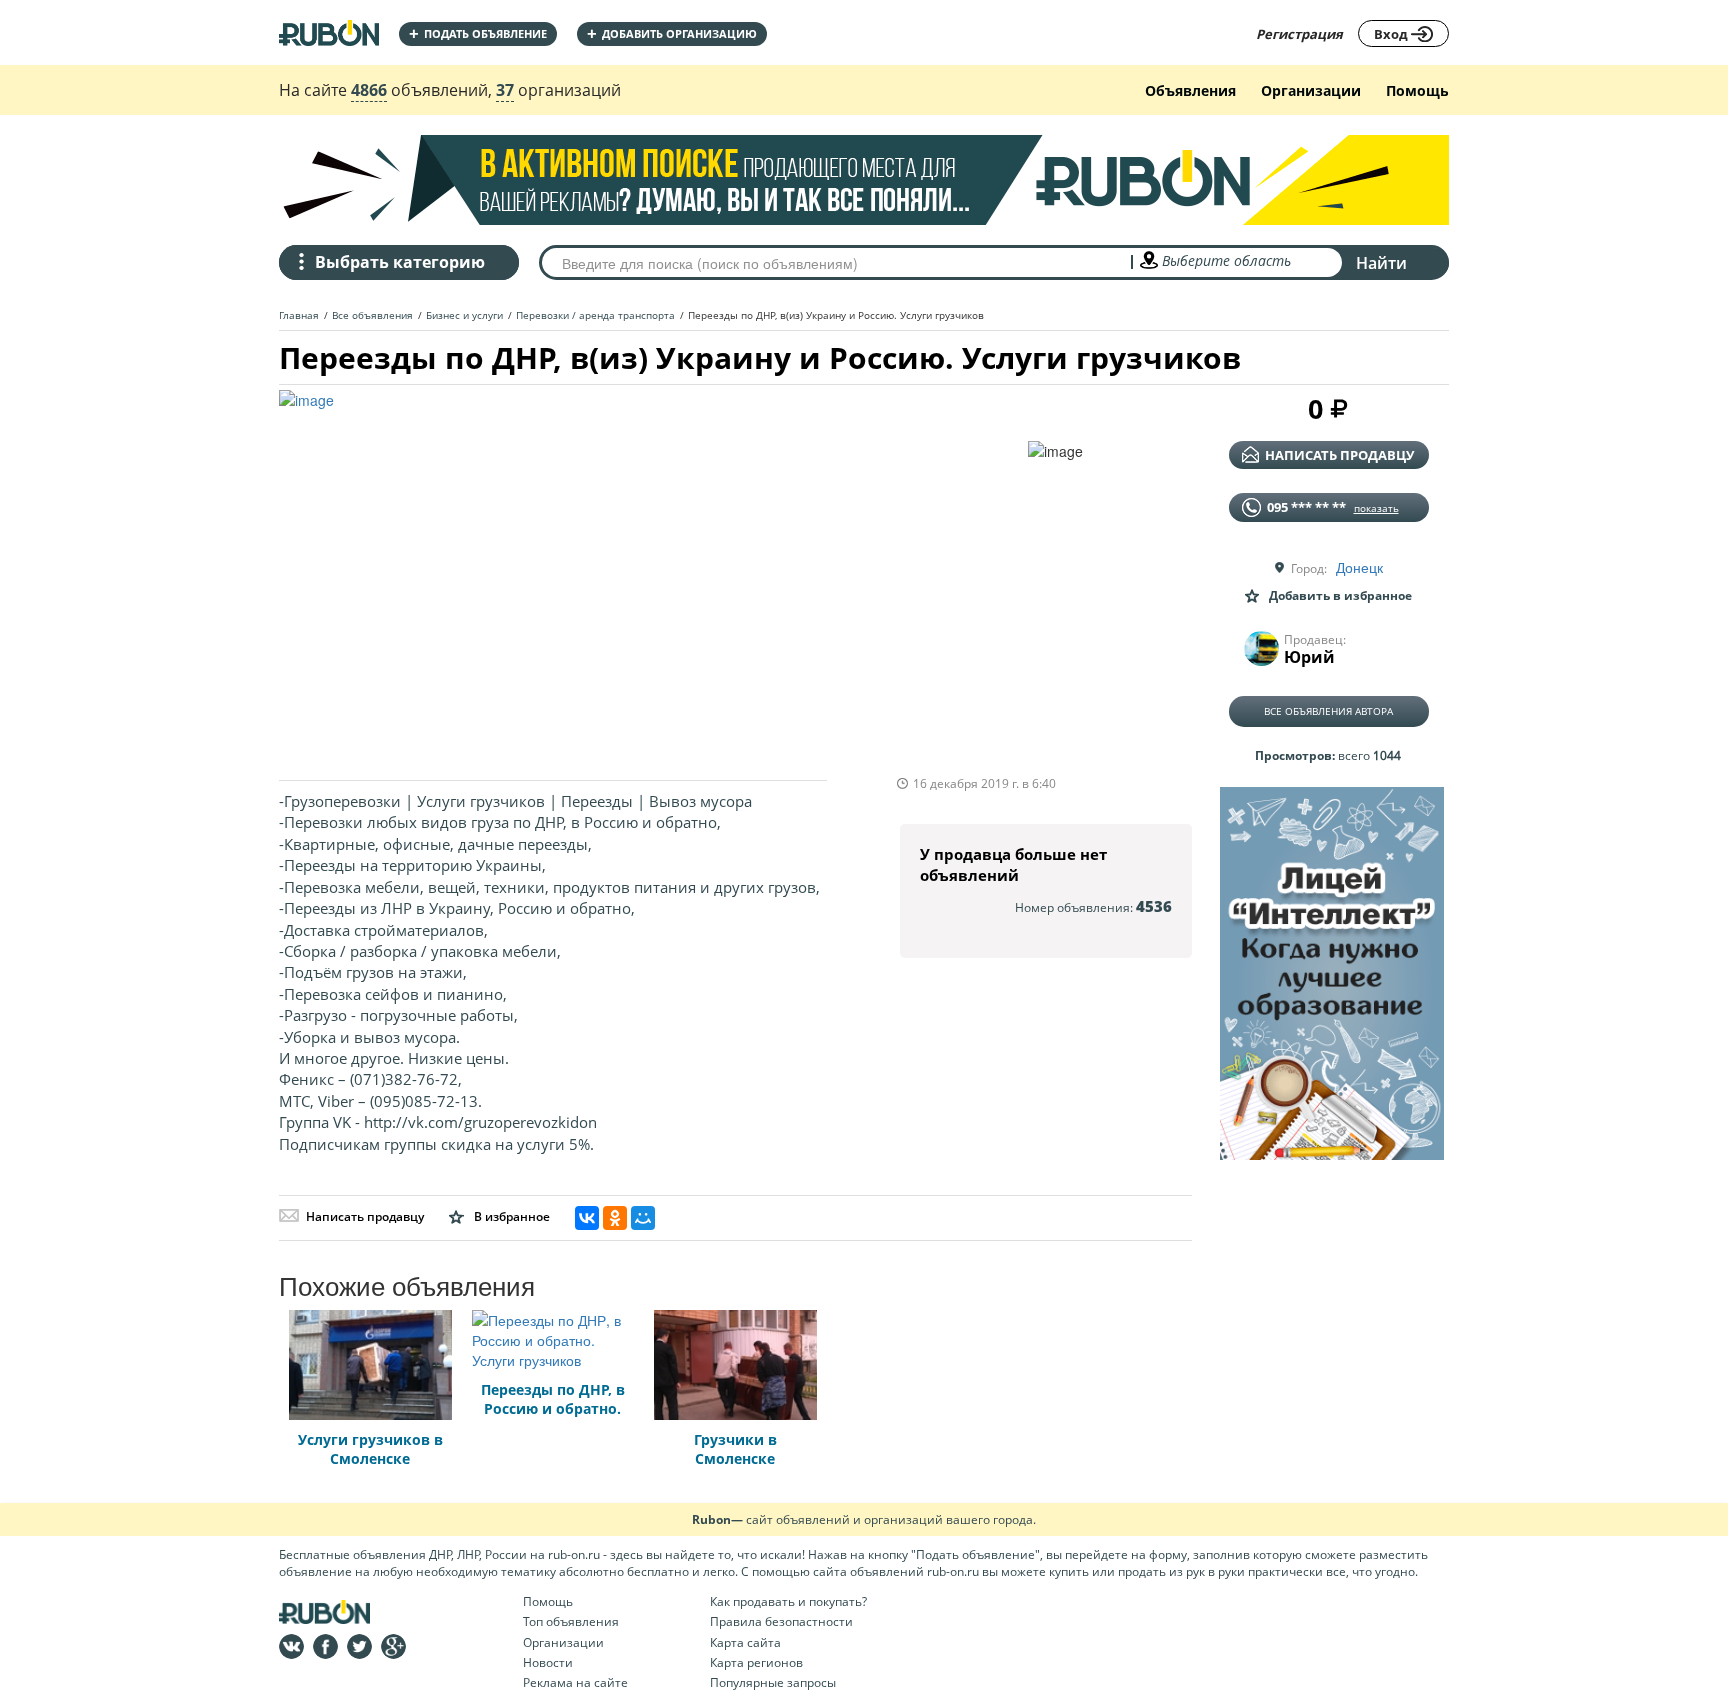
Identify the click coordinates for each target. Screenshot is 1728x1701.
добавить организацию (672, 33)
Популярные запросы (773, 1682)
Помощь (1417, 90)
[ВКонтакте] (587, 1218)
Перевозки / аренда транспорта (595, 315)
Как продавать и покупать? (788, 1601)
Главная (299, 315)
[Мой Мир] (643, 1218)
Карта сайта (745, 1642)
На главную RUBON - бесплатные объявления (329, 32)
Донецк (1359, 567)
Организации (1311, 90)
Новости (548, 1662)
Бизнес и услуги (464, 315)
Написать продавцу (365, 1216)
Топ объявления (571, 1621)
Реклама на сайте (575, 1682)
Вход (1392, 34)
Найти (1381, 263)
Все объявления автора (1328, 711)
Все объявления (372, 315)
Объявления (1190, 90)
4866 (369, 90)
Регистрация (1299, 34)
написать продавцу (1339, 455)
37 (505, 90)
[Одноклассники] (615, 1218)
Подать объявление (478, 33)
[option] (653, 575)
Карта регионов (756, 1662)
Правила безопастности (781, 1621)
